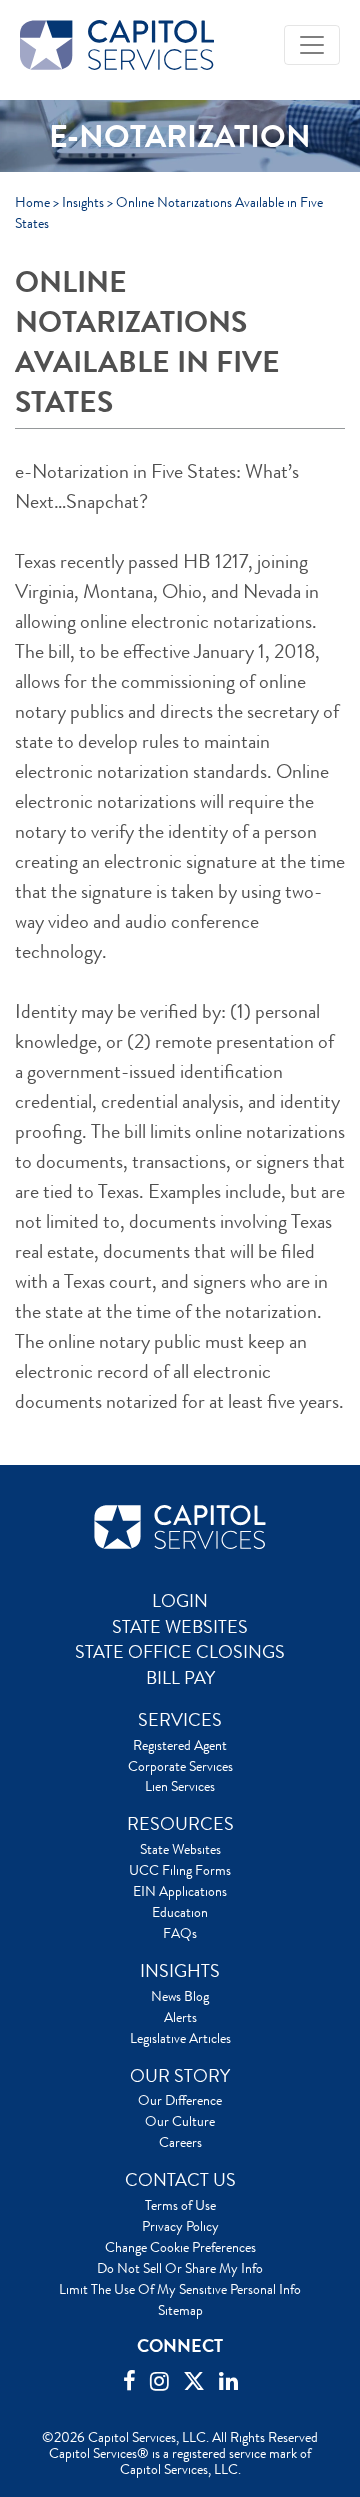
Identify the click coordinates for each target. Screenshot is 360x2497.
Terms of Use (180, 2205)
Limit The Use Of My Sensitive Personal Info (180, 2289)
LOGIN (180, 1601)
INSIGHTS (180, 1971)
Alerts (180, 2017)
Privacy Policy (180, 2226)
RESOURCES (180, 1824)
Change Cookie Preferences (180, 2247)
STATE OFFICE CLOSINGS (180, 1652)
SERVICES (180, 1720)
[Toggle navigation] (312, 45)
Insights (83, 202)
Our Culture (180, 2121)
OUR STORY (180, 2076)
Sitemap (180, 2310)
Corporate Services (180, 1766)
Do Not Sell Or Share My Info (180, 2268)
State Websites (180, 1849)
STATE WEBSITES (180, 1627)
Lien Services (180, 1786)
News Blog (180, 1996)
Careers (180, 2142)
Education (180, 1912)
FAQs (180, 1933)
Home (32, 202)
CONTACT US (180, 2180)
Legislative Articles (180, 2038)
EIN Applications (180, 1891)
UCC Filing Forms (180, 1870)
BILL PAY (180, 1678)
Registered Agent (180, 1745)
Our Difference (180, 2100)
